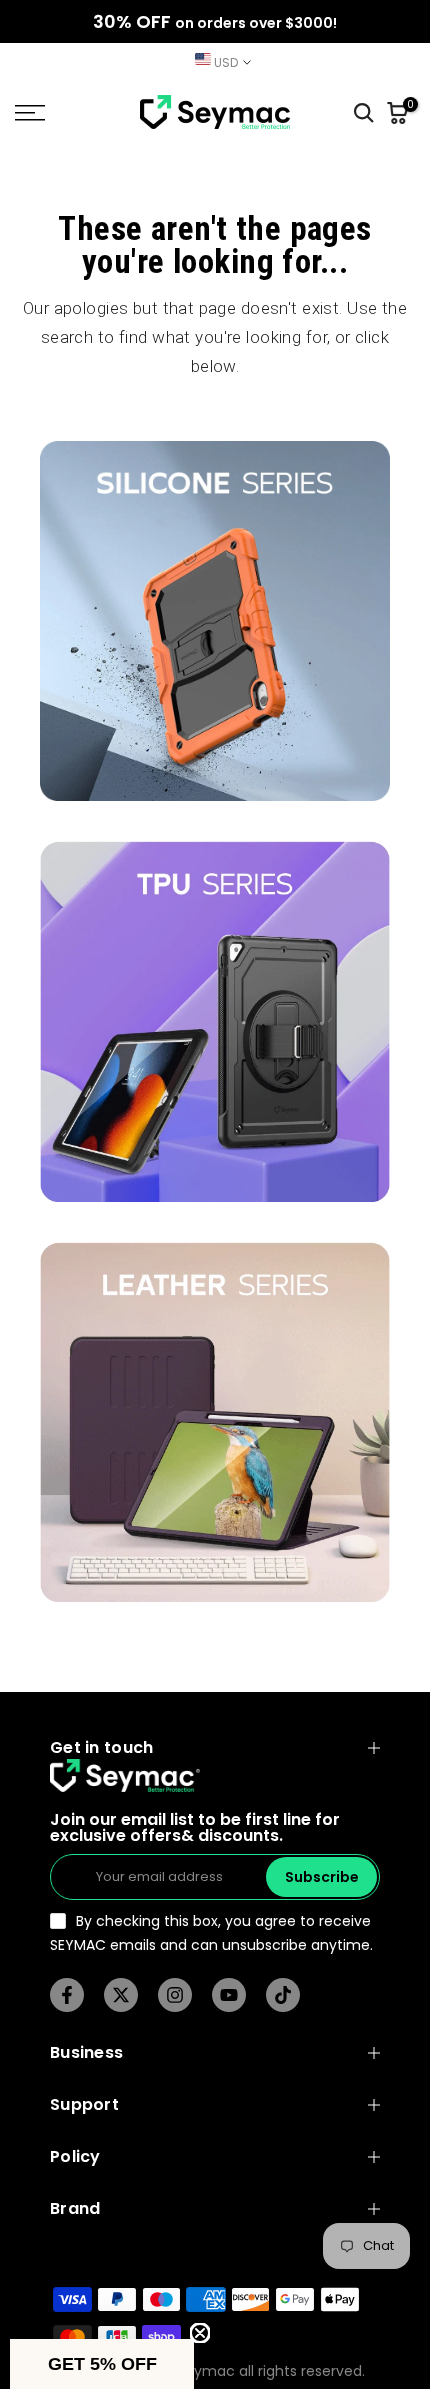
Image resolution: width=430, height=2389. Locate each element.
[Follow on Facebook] (67, 1995)
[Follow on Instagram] (175, 1995)
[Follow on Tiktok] (283, 1995)
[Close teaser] (200, 2333)
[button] (102, 2364)
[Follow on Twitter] (121, 1995)
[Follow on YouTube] (229, 1995)
